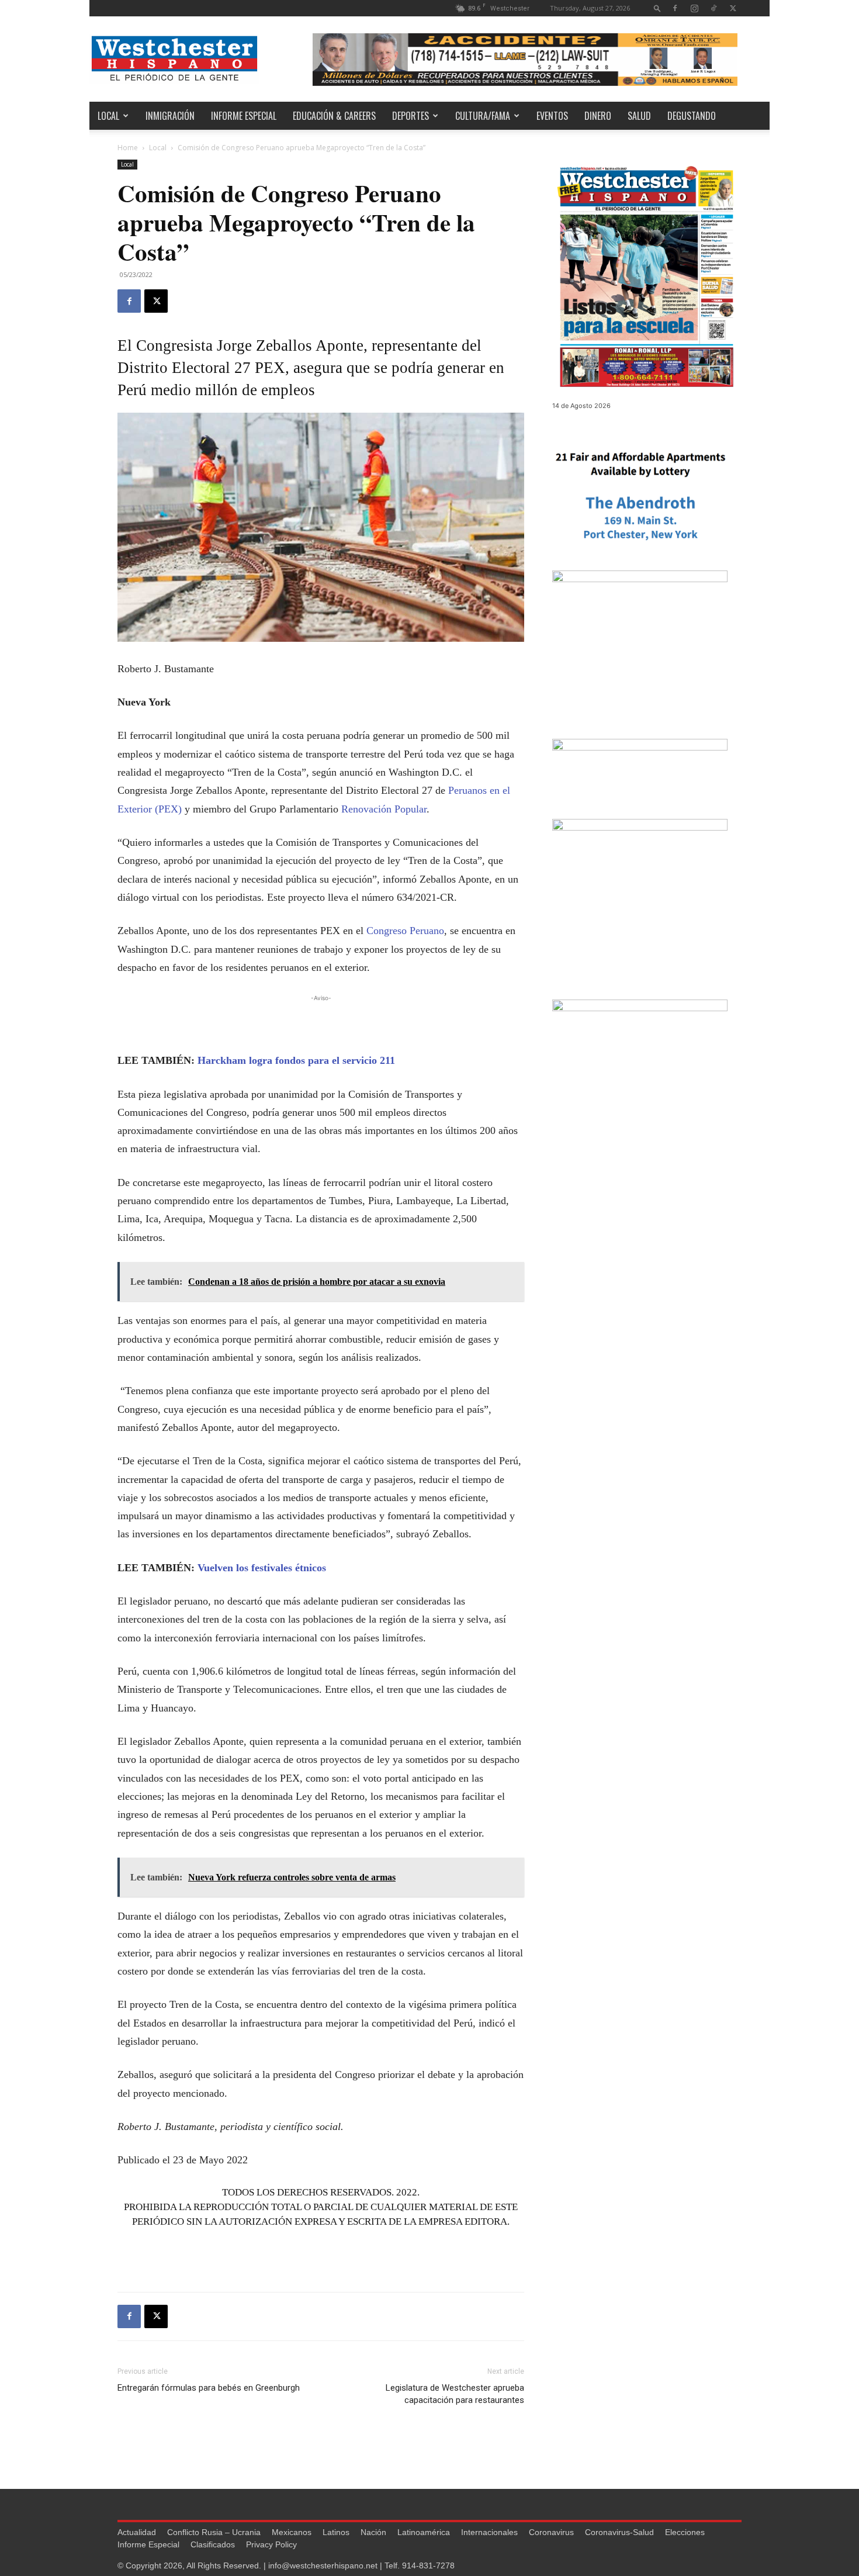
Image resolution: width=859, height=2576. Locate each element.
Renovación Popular (384, 809)
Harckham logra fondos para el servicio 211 (296, 1060)
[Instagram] (694, 8)
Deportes (411, 116)
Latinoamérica (424, 2532)
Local (108, 116)
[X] (733, 8)
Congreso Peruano (405, 931)
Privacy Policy (271, 2544)
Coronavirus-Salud (619, 2532)
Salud (639, 116)
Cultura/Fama (483, 116)
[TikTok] (713, 8)
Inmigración (170, 116)
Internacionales (489, 2532)
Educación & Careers (334, 116)
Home (128, 148)
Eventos (552, 116)
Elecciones (685, 2532)
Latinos (336, 2532)
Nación (373, 2532)
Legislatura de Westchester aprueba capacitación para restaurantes (455, 2394)
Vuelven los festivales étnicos (262, 1568)
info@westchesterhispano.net (323, 2565)
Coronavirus (551, 2532)
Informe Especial (244, 116)
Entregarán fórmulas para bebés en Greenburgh (209, 2388)
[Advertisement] (321, 1022)
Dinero (598, 116)
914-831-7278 (428, 2565)
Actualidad (137, 2532)
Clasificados (213, 2544)
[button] (657, 8)
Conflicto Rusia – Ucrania (214, 2532)
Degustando (692, 116)
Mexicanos (292, 2532)
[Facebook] (675, 8)
